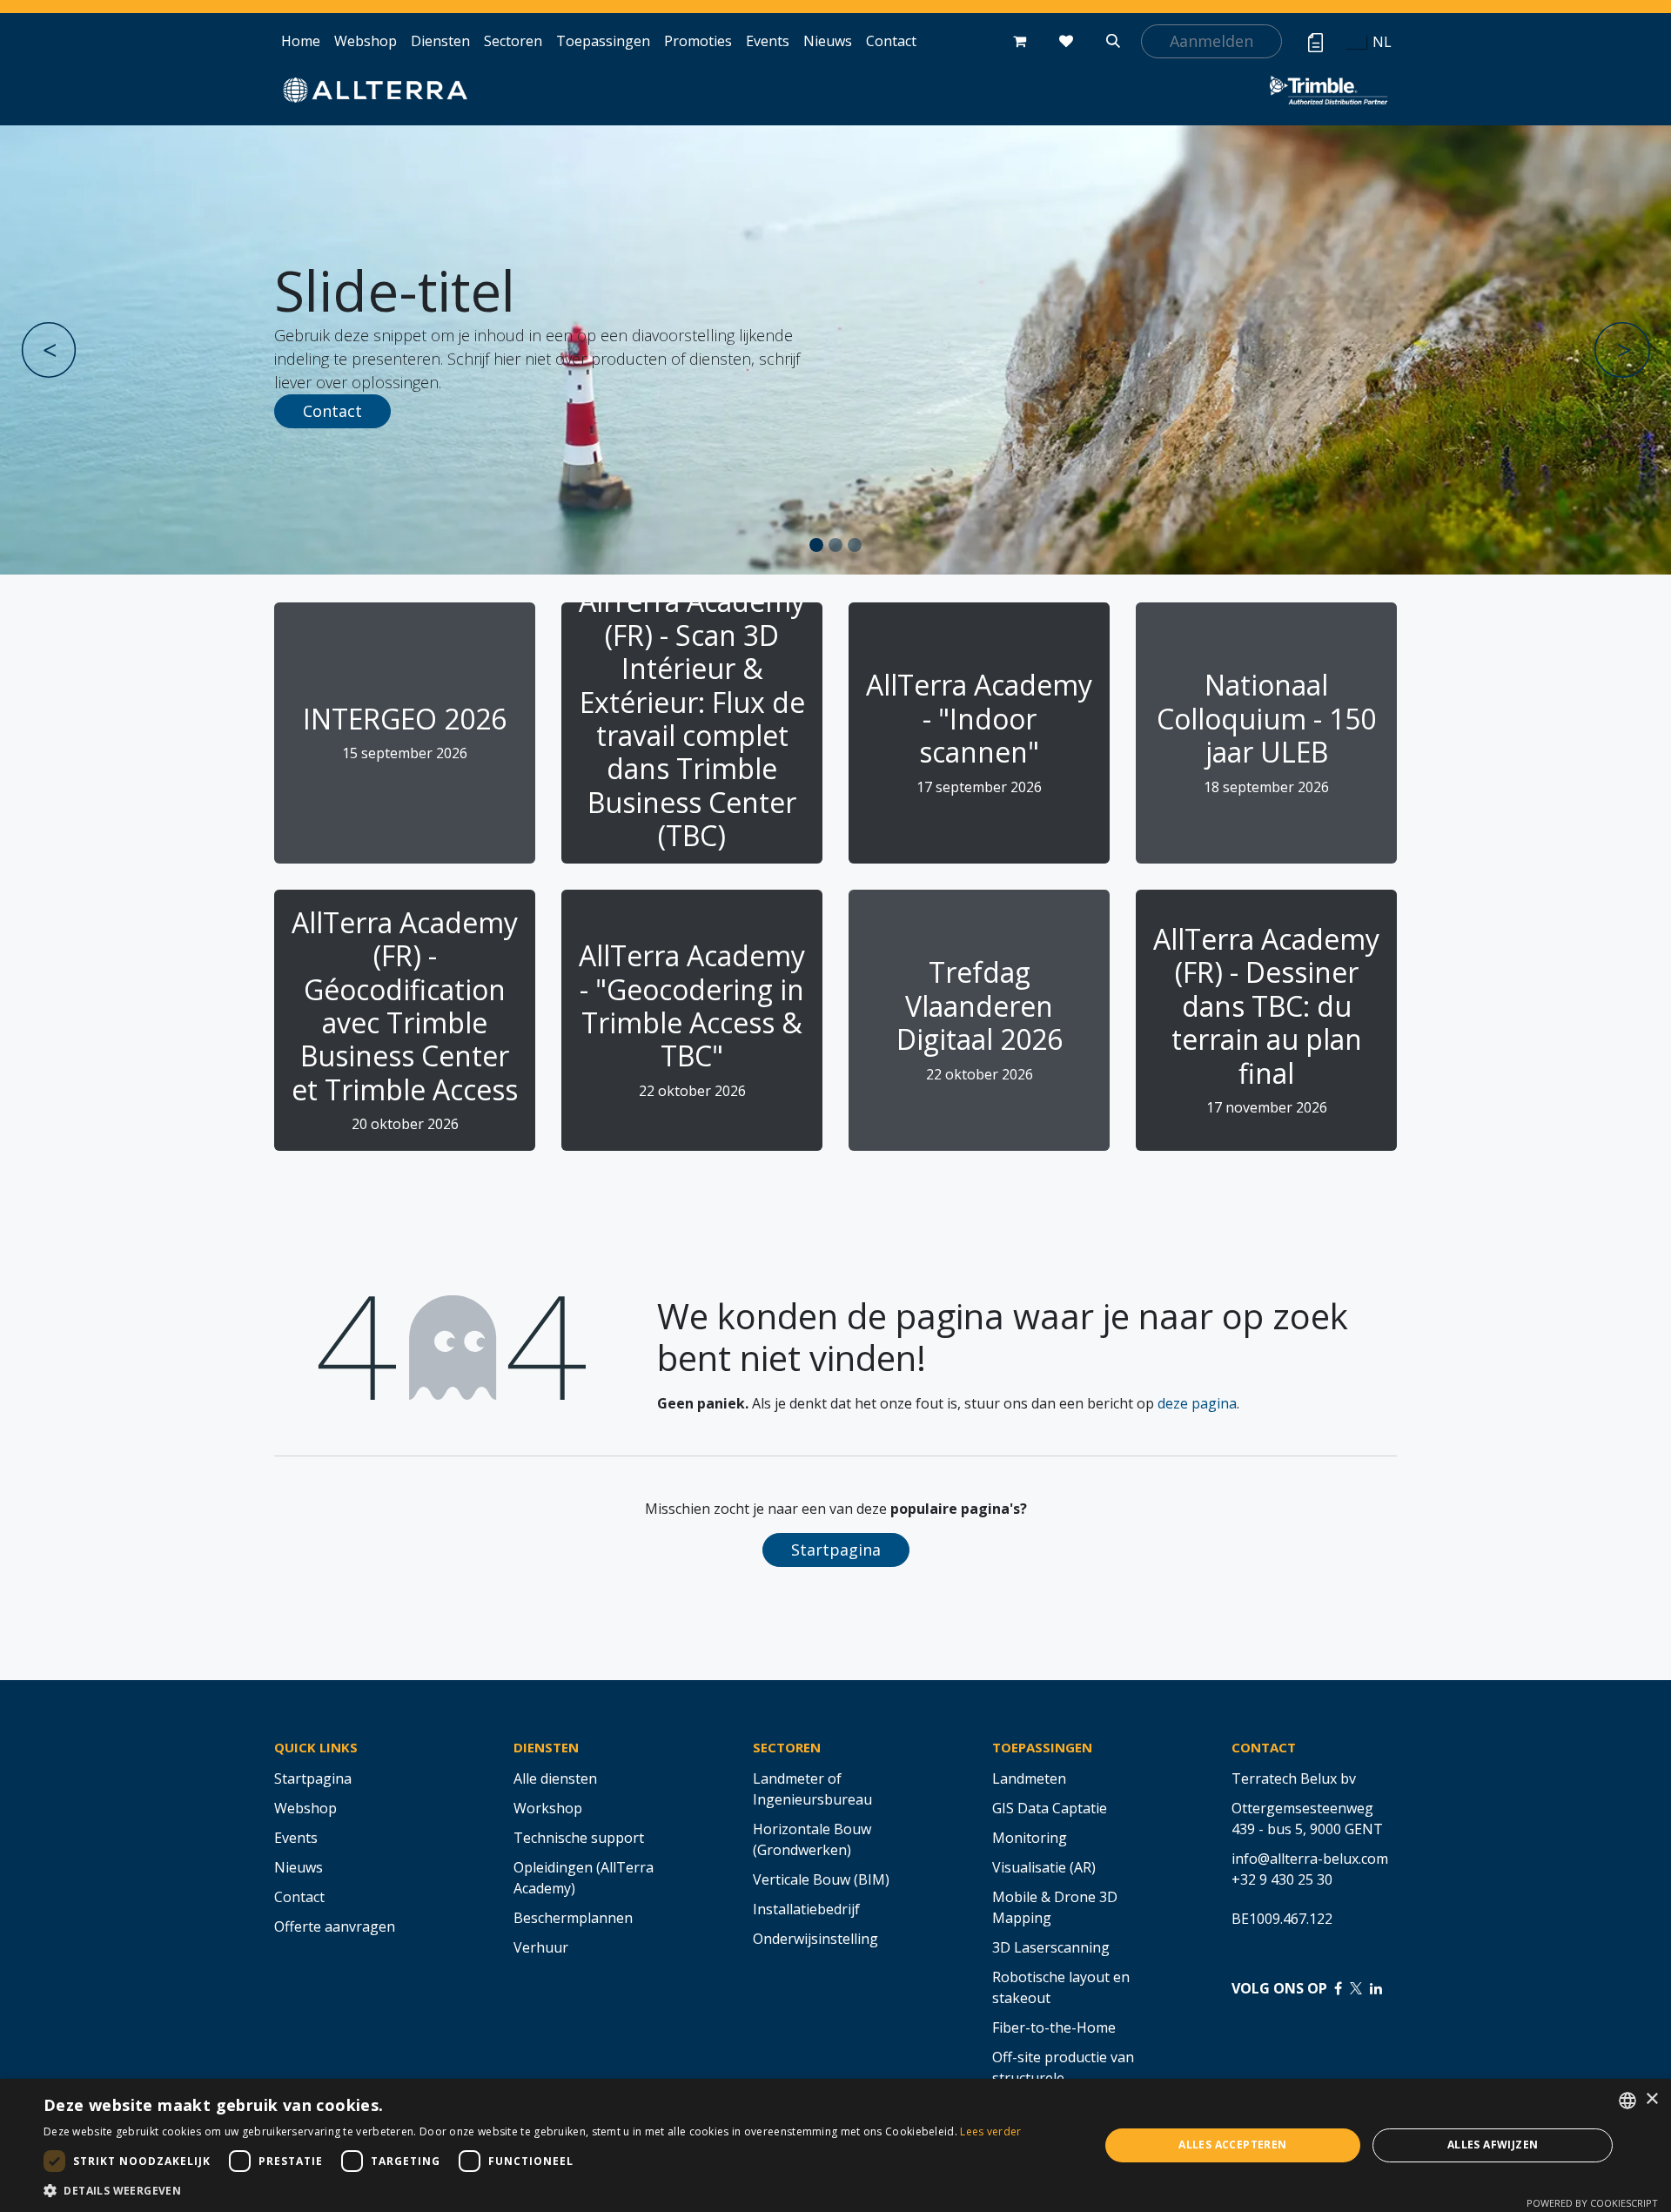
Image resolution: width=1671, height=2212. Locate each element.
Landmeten (1029, 1778)
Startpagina (836, 1550)
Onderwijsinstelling (815, 1939)
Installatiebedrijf (806, 1909)
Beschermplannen (573, 1918)
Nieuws (299, 1867)
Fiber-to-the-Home (1054, 2027)
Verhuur (541, 1947)
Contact (332, 411)
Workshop (548, 1808)
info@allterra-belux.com (1310, 1859)
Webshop (305, 1808)
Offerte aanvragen (335, 1926)
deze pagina (1197, 1403)
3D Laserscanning (1051, 1947)
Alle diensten (555, 1778)
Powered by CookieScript (1592, 2203)
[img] (88, 350)
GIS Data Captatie (1050, 1808)
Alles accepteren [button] (1232, 2145)
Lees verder (990, 2131)
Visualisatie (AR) (1044, 1867)
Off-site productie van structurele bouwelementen (1063, 2078)
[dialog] (835, 2145)
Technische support (579, 1838)
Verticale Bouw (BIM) (821, 1879)
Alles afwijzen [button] (1493, 2145)
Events (296, 1838)
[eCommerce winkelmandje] (1019, 41)
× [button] (1651, 2099)
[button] (1113, 41)
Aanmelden (1211, 41)
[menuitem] (301, 41)
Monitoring (1030, 1838)
